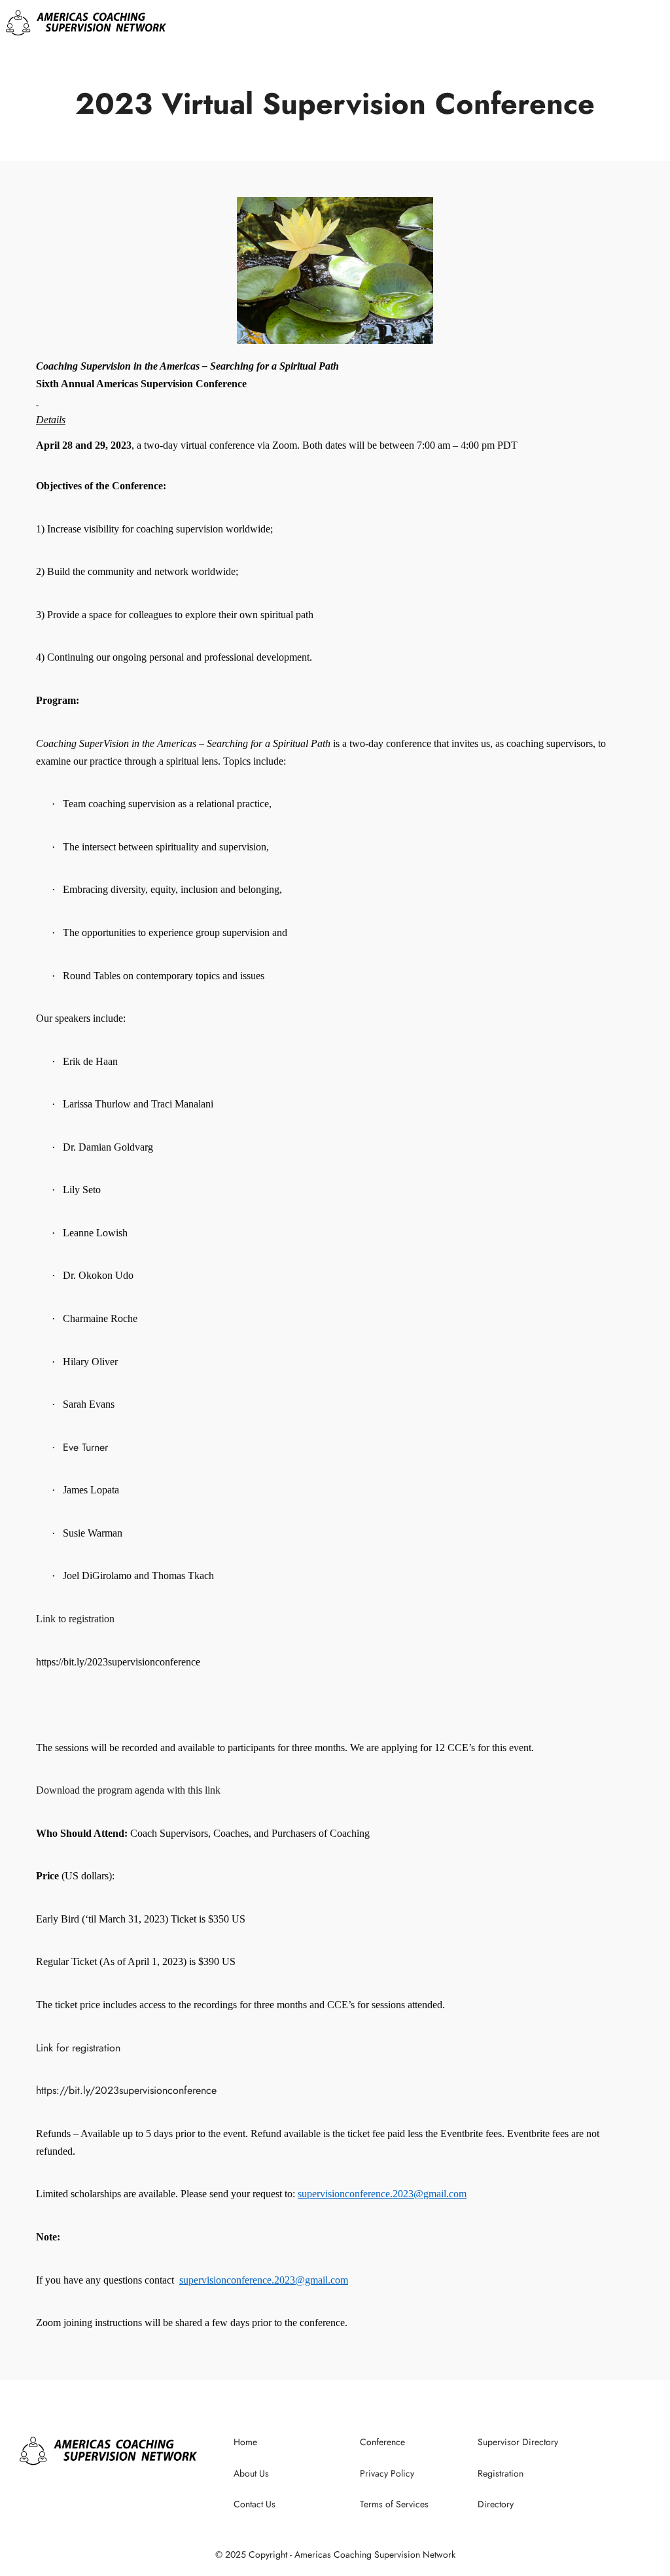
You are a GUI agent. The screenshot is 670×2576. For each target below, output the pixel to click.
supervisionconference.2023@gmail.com (382, 2194)
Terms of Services (394, 2504)
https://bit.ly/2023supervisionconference (126, 2090)
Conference (382, 2442)
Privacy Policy (387, 2473)
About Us (251, 2473)
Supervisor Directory (518, 2442)
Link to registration (75, 1619)
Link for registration (78, 2048)
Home (245, 2442)
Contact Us (255, 2504)
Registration (501, 2473)
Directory (496, 2504)
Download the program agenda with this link (128, 1790)
